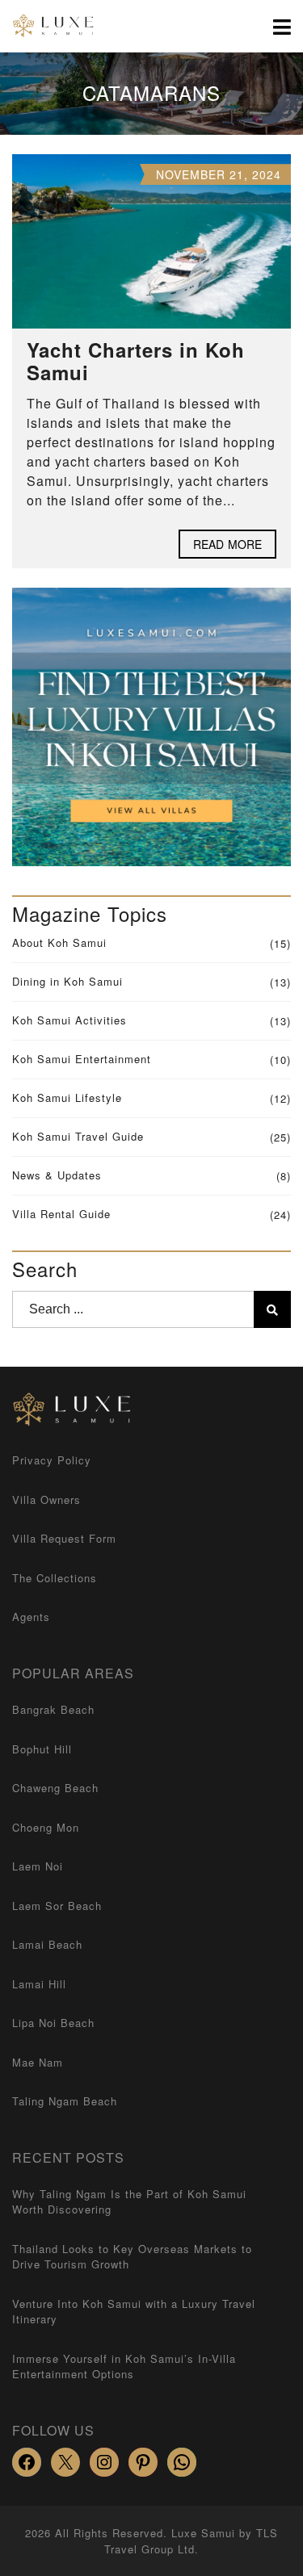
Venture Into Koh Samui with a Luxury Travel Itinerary (134, 2312)
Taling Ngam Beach (65, 2101)
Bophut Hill (42, 1749)
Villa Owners (46, 1500)
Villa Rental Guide (61, 1214)
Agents (31, 1617)
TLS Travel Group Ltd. (191, 2541)
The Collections (55, 1578)
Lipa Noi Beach (53, 2023)
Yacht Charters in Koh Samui (136, 361)
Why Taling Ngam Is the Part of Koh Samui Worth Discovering (129, 2202)
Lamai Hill (39, 1984)
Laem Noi (38, 1866)
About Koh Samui (59, 942)
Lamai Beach (47, 1944)
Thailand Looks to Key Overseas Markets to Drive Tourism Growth (132, 2257)
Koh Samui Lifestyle (67, 1097)
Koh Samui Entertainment (82, 1059)
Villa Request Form (64, 1538)
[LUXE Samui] (48, 26)
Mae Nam (38, 2062)
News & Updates (57, 1175)
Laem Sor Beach (57, 1906)
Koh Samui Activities (69, 1020)
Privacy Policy (52, 1460)
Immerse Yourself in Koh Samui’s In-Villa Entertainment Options (124, 2367)
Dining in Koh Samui (67, 981)
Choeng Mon (46, 1827)
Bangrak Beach (53, 1709)
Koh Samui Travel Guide (78, 1136)
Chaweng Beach (55, 1788)
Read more (227, 544)
